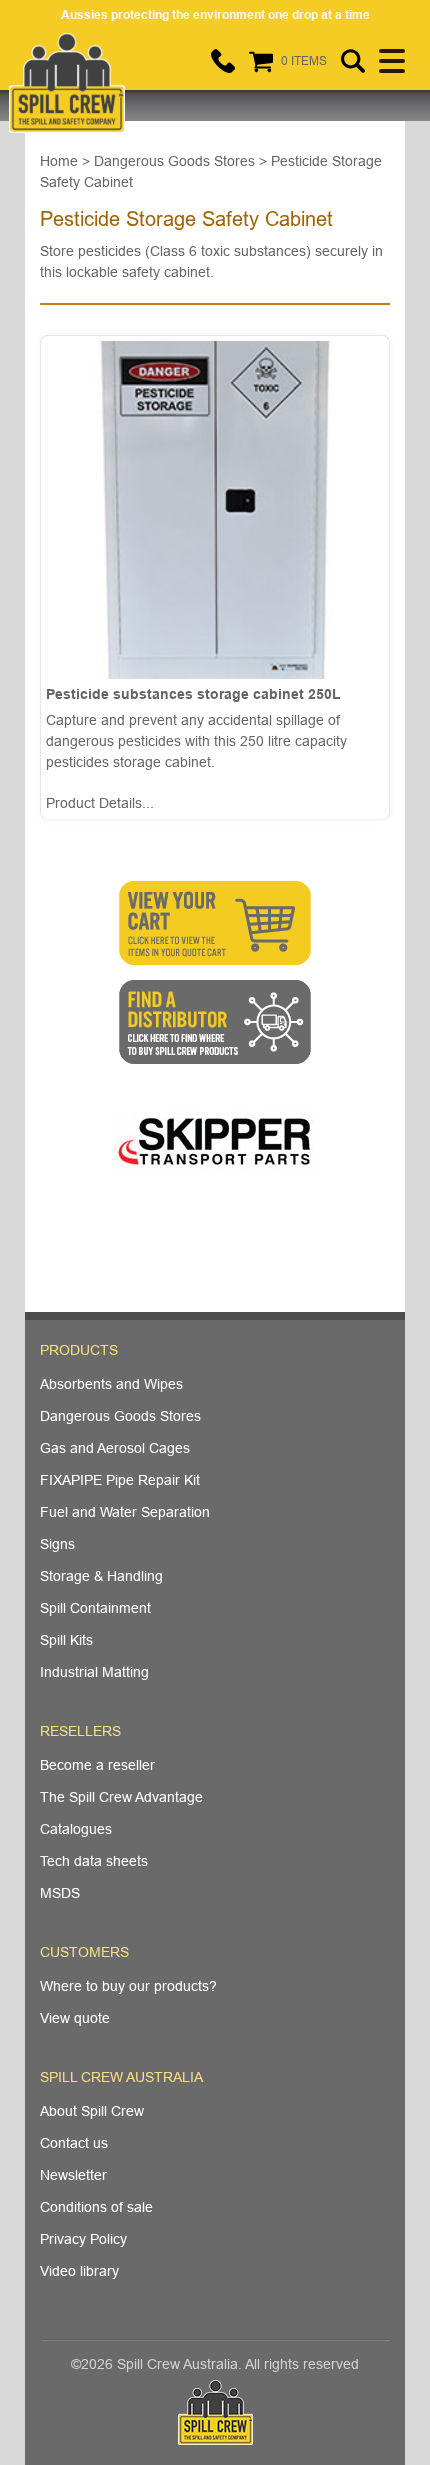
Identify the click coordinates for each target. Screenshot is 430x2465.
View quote (75, 2018)
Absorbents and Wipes (111, 1384)
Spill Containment (95, 1608)
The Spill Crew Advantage (121, 1797)
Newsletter (73, 2175)
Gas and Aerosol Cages (115, 1448)
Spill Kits (66, 1640)
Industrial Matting (94, 1672)
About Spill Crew (92, 2111)
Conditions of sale (96, 2207)
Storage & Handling (101, 1576)
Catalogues (76, 1829)
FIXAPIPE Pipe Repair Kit (120, 1480)
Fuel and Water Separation (125, 1512)
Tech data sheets (94, 1861)
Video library (79, 2271)
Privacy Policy (83, 2239)
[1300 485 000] (223, 61)
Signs (57, 1544)
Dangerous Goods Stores (120, 1416)
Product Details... (100, 803)
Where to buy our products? (128, 1986)
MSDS (60, 1893)
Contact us (74, 2143)
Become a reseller (97, 1765)
